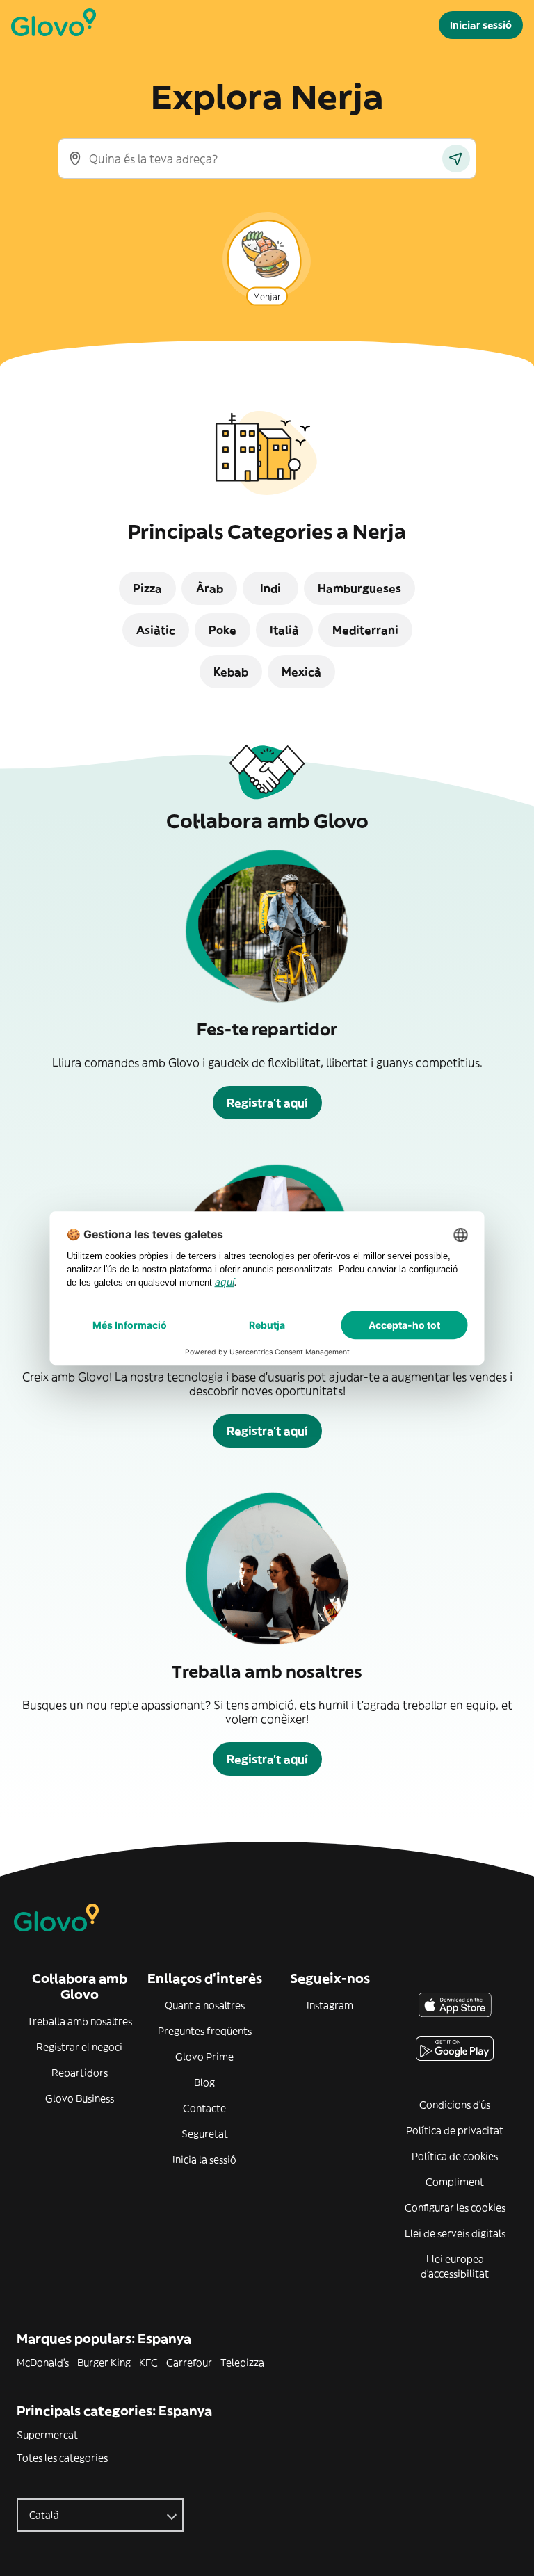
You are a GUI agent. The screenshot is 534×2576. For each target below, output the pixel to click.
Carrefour (189, 2363)
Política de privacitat (455, 2130)
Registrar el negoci (79, 2047)
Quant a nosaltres (205, 2005)
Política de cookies (455, 2156)
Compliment (455, 2182)
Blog (204, 2082)
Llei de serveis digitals (455, 2233)
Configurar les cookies (455, 2208)
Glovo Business (80, 2098)
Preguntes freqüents (205, 2031)
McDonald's (43, 2363)
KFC (148, 2363)
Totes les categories (62, 2458)
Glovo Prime (204, 2057)
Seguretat (205, 2134)
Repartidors (80, 2073)
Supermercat (47, 2435)
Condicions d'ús (455, 2105)
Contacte (204, 2108)
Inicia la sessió (204, 2160)
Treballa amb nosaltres (80, 2021)
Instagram (330, 2005)
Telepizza (242, 2363)
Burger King (104, 2363)
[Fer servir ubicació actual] (456, 159)
